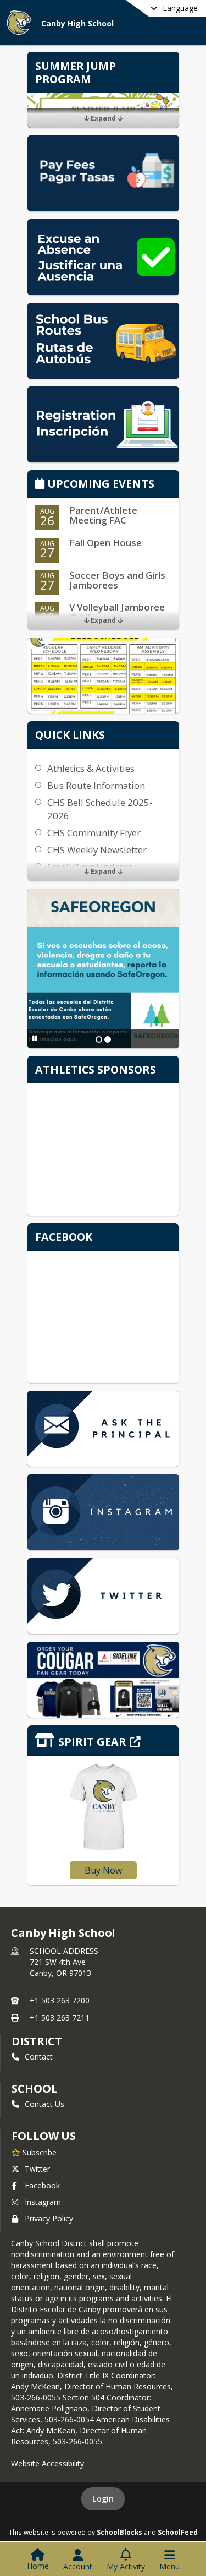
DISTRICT (37, 2041)
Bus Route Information (96, 785)
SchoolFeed (178, 2532)
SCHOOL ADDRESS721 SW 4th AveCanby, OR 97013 (64, 1962)
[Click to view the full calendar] (41, 485)
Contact (39, 2057)
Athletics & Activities (91, 768)
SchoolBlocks (119, 2532)
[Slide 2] (108, 1039)
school (34, 2088)
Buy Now (103, 1870)
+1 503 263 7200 (60, 2000)
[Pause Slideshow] (35, 1038)
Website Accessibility (48, 2463)
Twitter (37, 2169)
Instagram (43, 2202)
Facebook (42, 2185)
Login (103, 2499)
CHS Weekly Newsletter (97, 850)
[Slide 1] (99, 1039)
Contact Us (44, 2104)
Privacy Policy (49, 2218)
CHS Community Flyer (94, 833)
